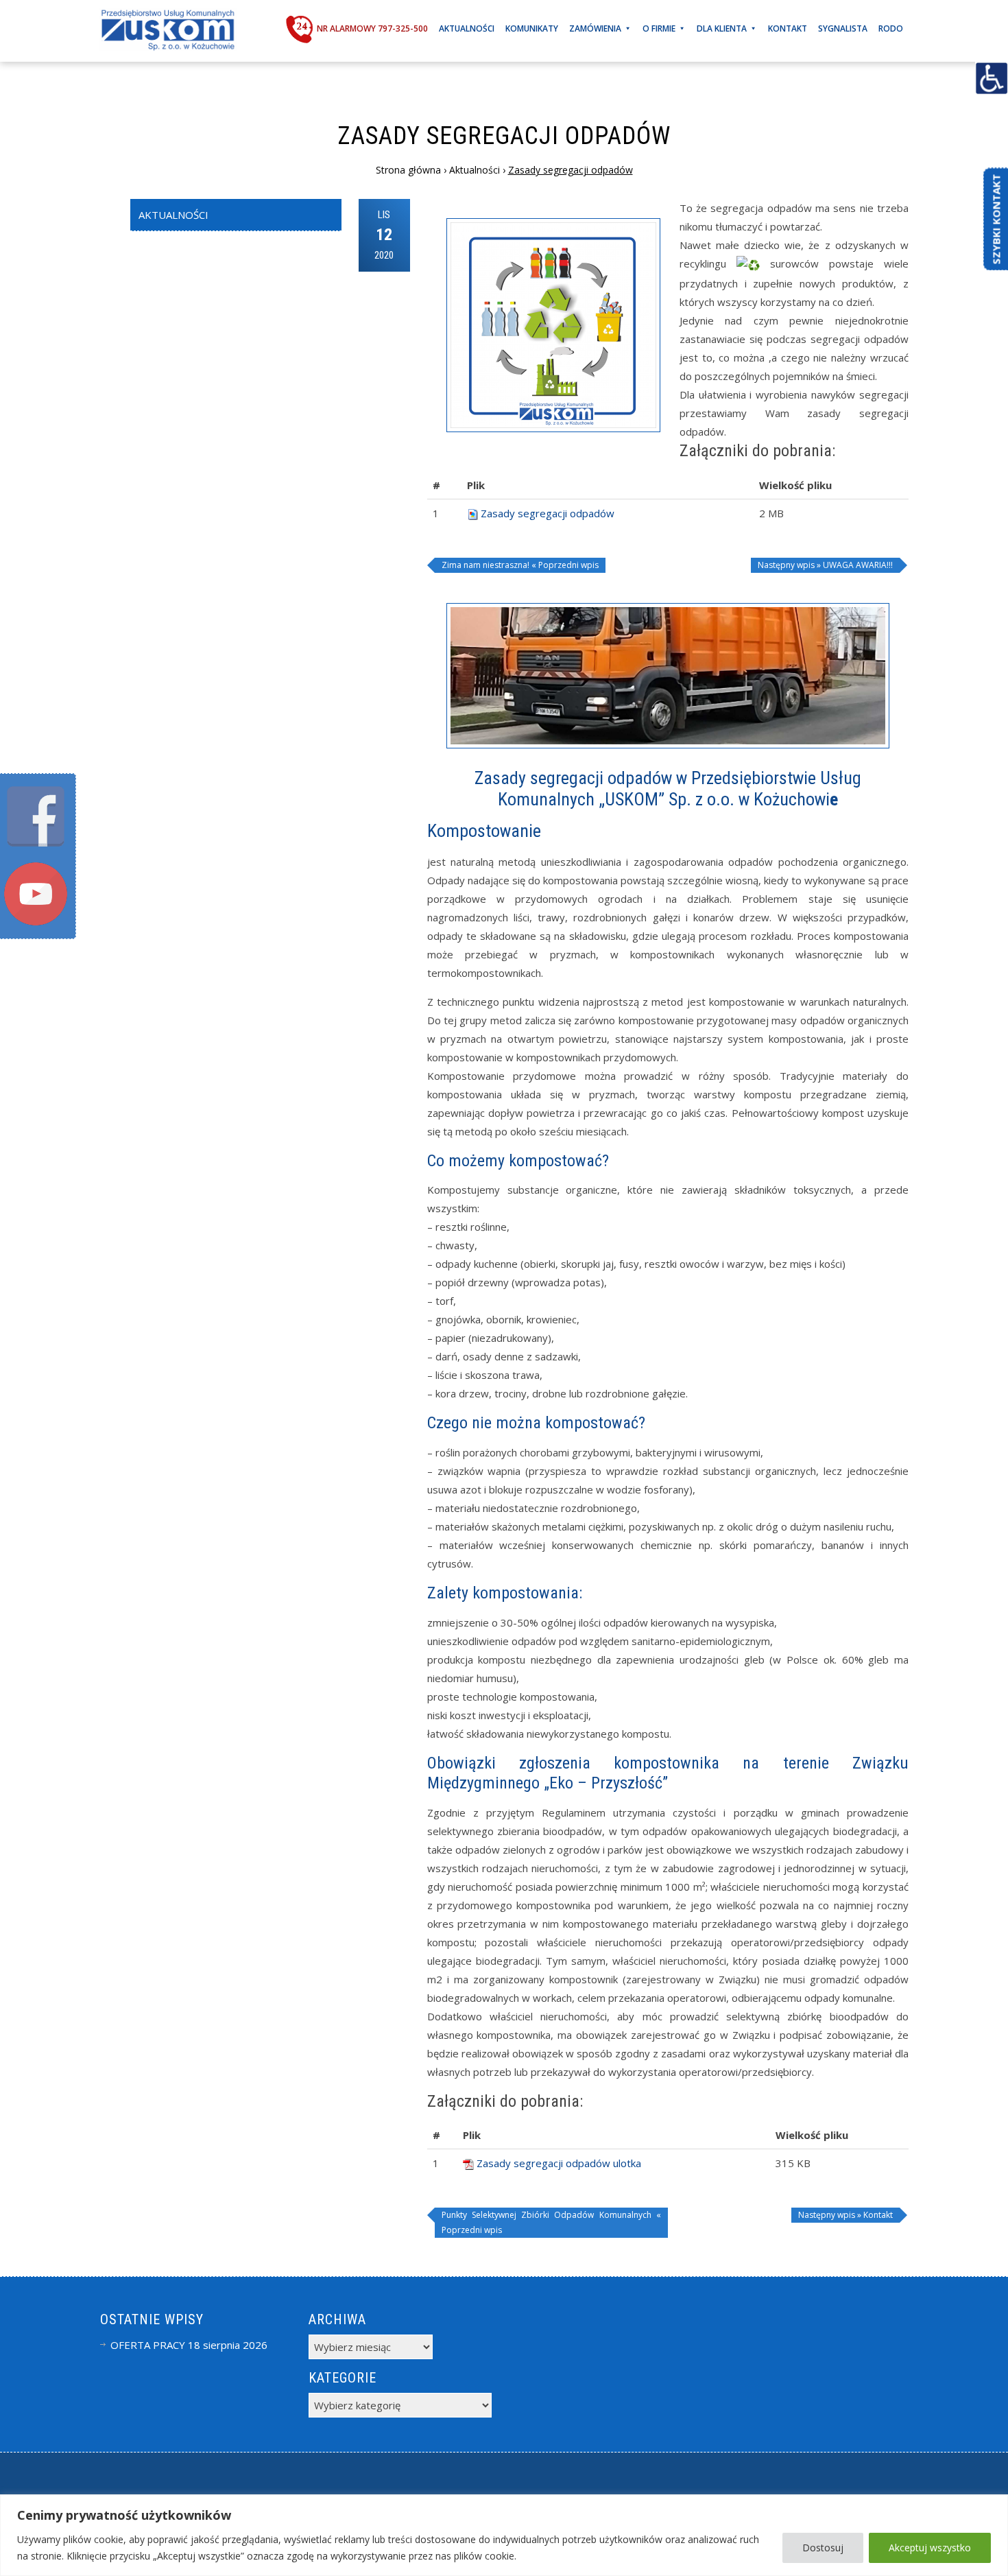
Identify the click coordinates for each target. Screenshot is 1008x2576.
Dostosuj (823, 2548)
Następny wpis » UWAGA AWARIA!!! (825, 565)
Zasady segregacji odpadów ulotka (559, 2163)
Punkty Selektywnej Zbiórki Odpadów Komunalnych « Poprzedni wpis (551, 2222)
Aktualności (467, 28)
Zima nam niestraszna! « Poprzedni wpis (520, 565)
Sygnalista (843, 28)
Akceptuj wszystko (930, 2548)
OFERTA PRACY (148, 2345)
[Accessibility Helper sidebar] (992, 78)
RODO (891, 28)
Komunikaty (532, 28)
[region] (504, 2535)
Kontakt (788, 28)
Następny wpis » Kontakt (845, 2215)
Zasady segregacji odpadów (548, 513)
